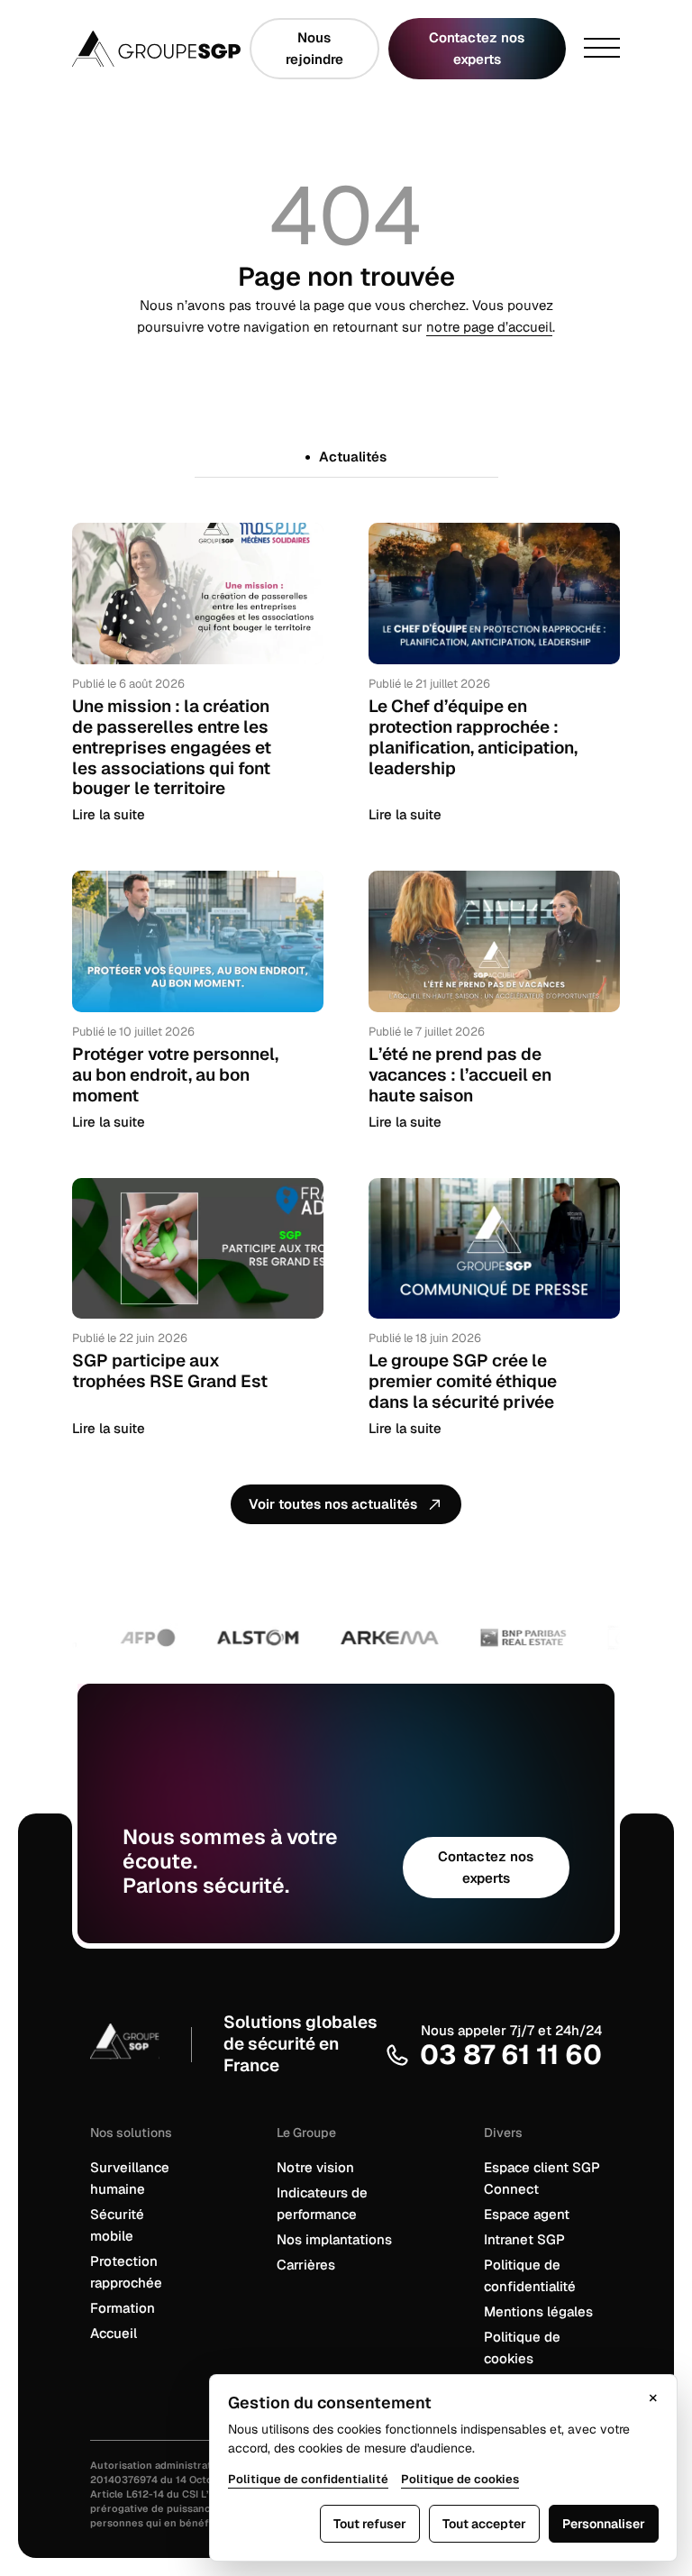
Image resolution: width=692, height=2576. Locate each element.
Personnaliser (604, 2524)
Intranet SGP (524, 2239)
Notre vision (315, 2167)
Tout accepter (484, 2524)
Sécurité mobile (117, 2225)
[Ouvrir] (602, 49)
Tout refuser (370, 2524)
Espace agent (527, 2214)
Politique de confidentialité (530, 2275)
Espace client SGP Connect (542, 2178)
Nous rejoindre (314, 48)
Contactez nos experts (477, 48)
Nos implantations (334, 2239)
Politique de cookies (522, 2348)
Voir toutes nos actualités (333, 1504)
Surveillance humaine (130, 2178)
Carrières (306, 2265)
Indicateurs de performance (322, 2203)
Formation (123, 2308)
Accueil (114, 2333)
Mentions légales (538, 2311)
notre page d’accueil (489, 327)
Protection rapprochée (126, 2272)
